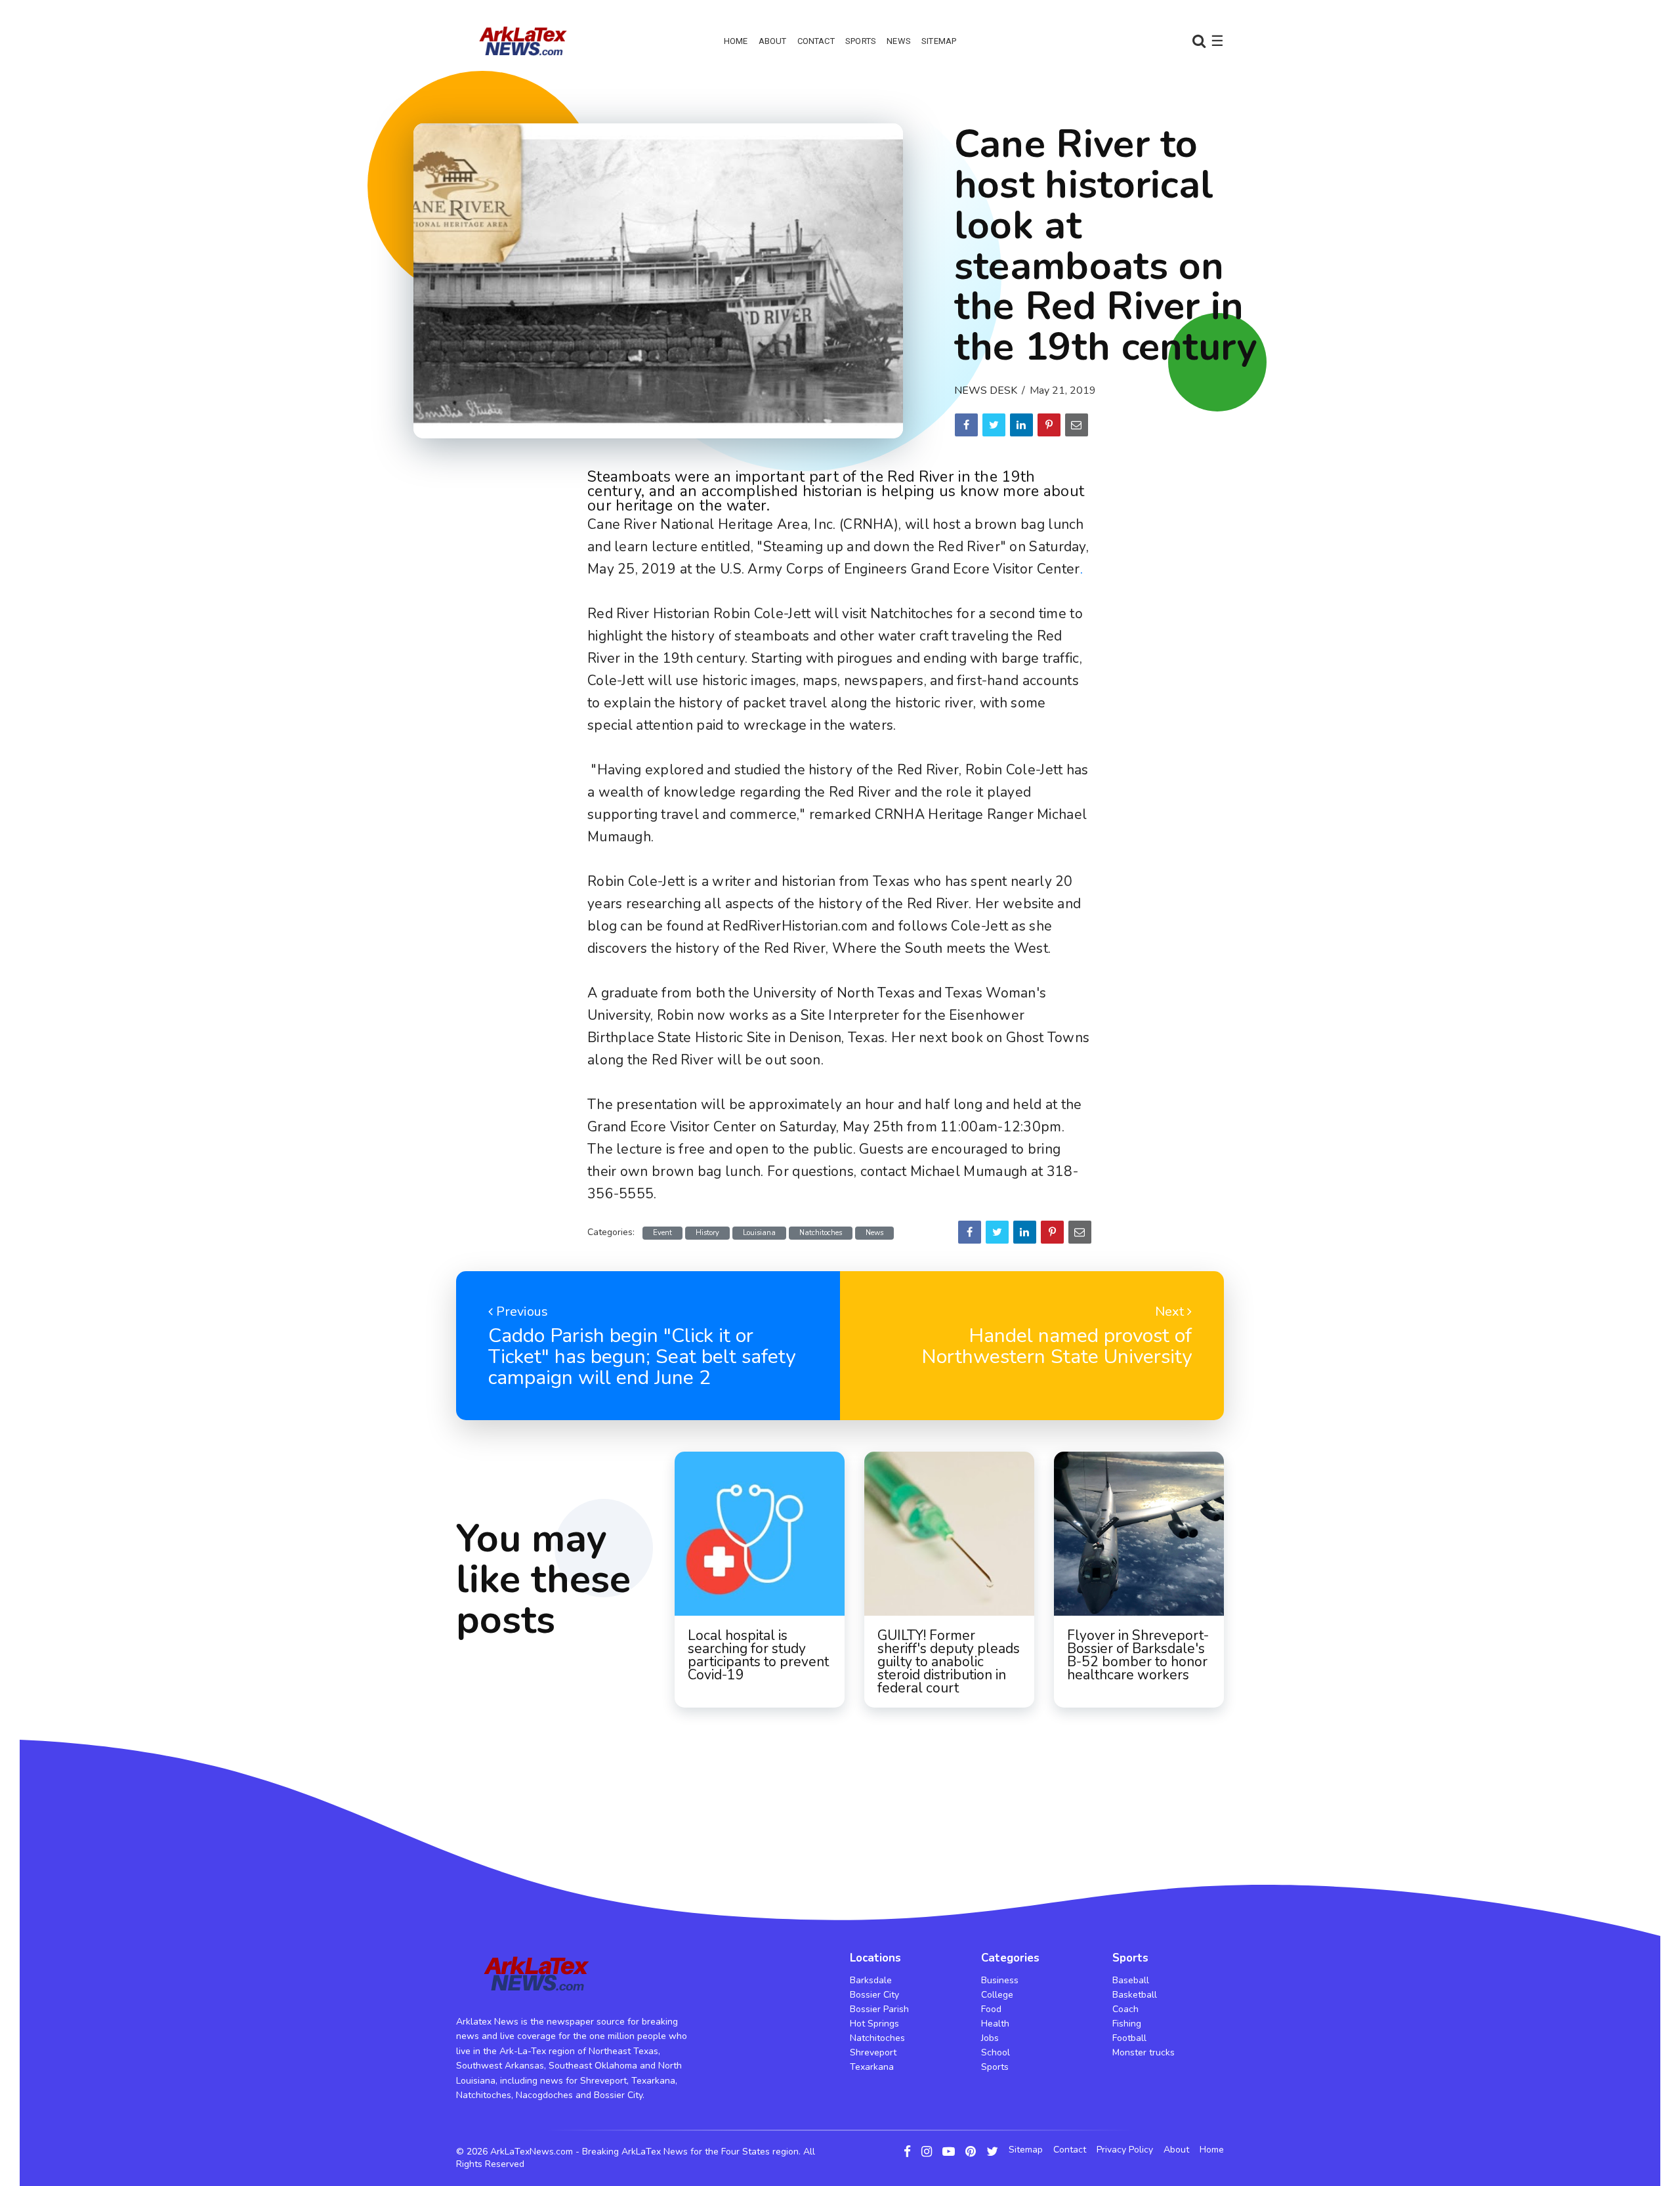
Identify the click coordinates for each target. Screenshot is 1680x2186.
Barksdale (871, 1980)
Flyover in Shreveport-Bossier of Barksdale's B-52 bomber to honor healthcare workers (1138, 1655)
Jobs (990, 2038)
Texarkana (872, 2067)
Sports (861, 41)
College (997, 1995)
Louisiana (759, 1233)
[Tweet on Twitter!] (994, 425)
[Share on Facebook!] (966, 425)
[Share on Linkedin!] (1021, 425)
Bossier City (874, 1995)
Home (736, 41)
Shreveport (873, 2052)
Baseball (1131, 1980)
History (707, 1233)
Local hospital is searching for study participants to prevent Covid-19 (758, 1655)
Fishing (1127, 2024)
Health (995, 2024)
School (996, 2052)
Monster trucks (1144, 2052)
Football (1129, 2038)
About (773, 41)
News (899, 41)
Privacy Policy (1125, 2150)
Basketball (1135, 1995)
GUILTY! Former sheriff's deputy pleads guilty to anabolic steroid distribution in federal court (949, 1662)
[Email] (1077, 425)
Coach (1125, 2009)
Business (1000, 1980)
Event (662, 1233)
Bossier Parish (879, 2009)
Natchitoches (821, 1233)
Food (991, 2009)
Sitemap (939, 41)
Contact (816, 41)
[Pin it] (1049, 425)
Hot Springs (874, 2024)
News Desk (986, 390)
